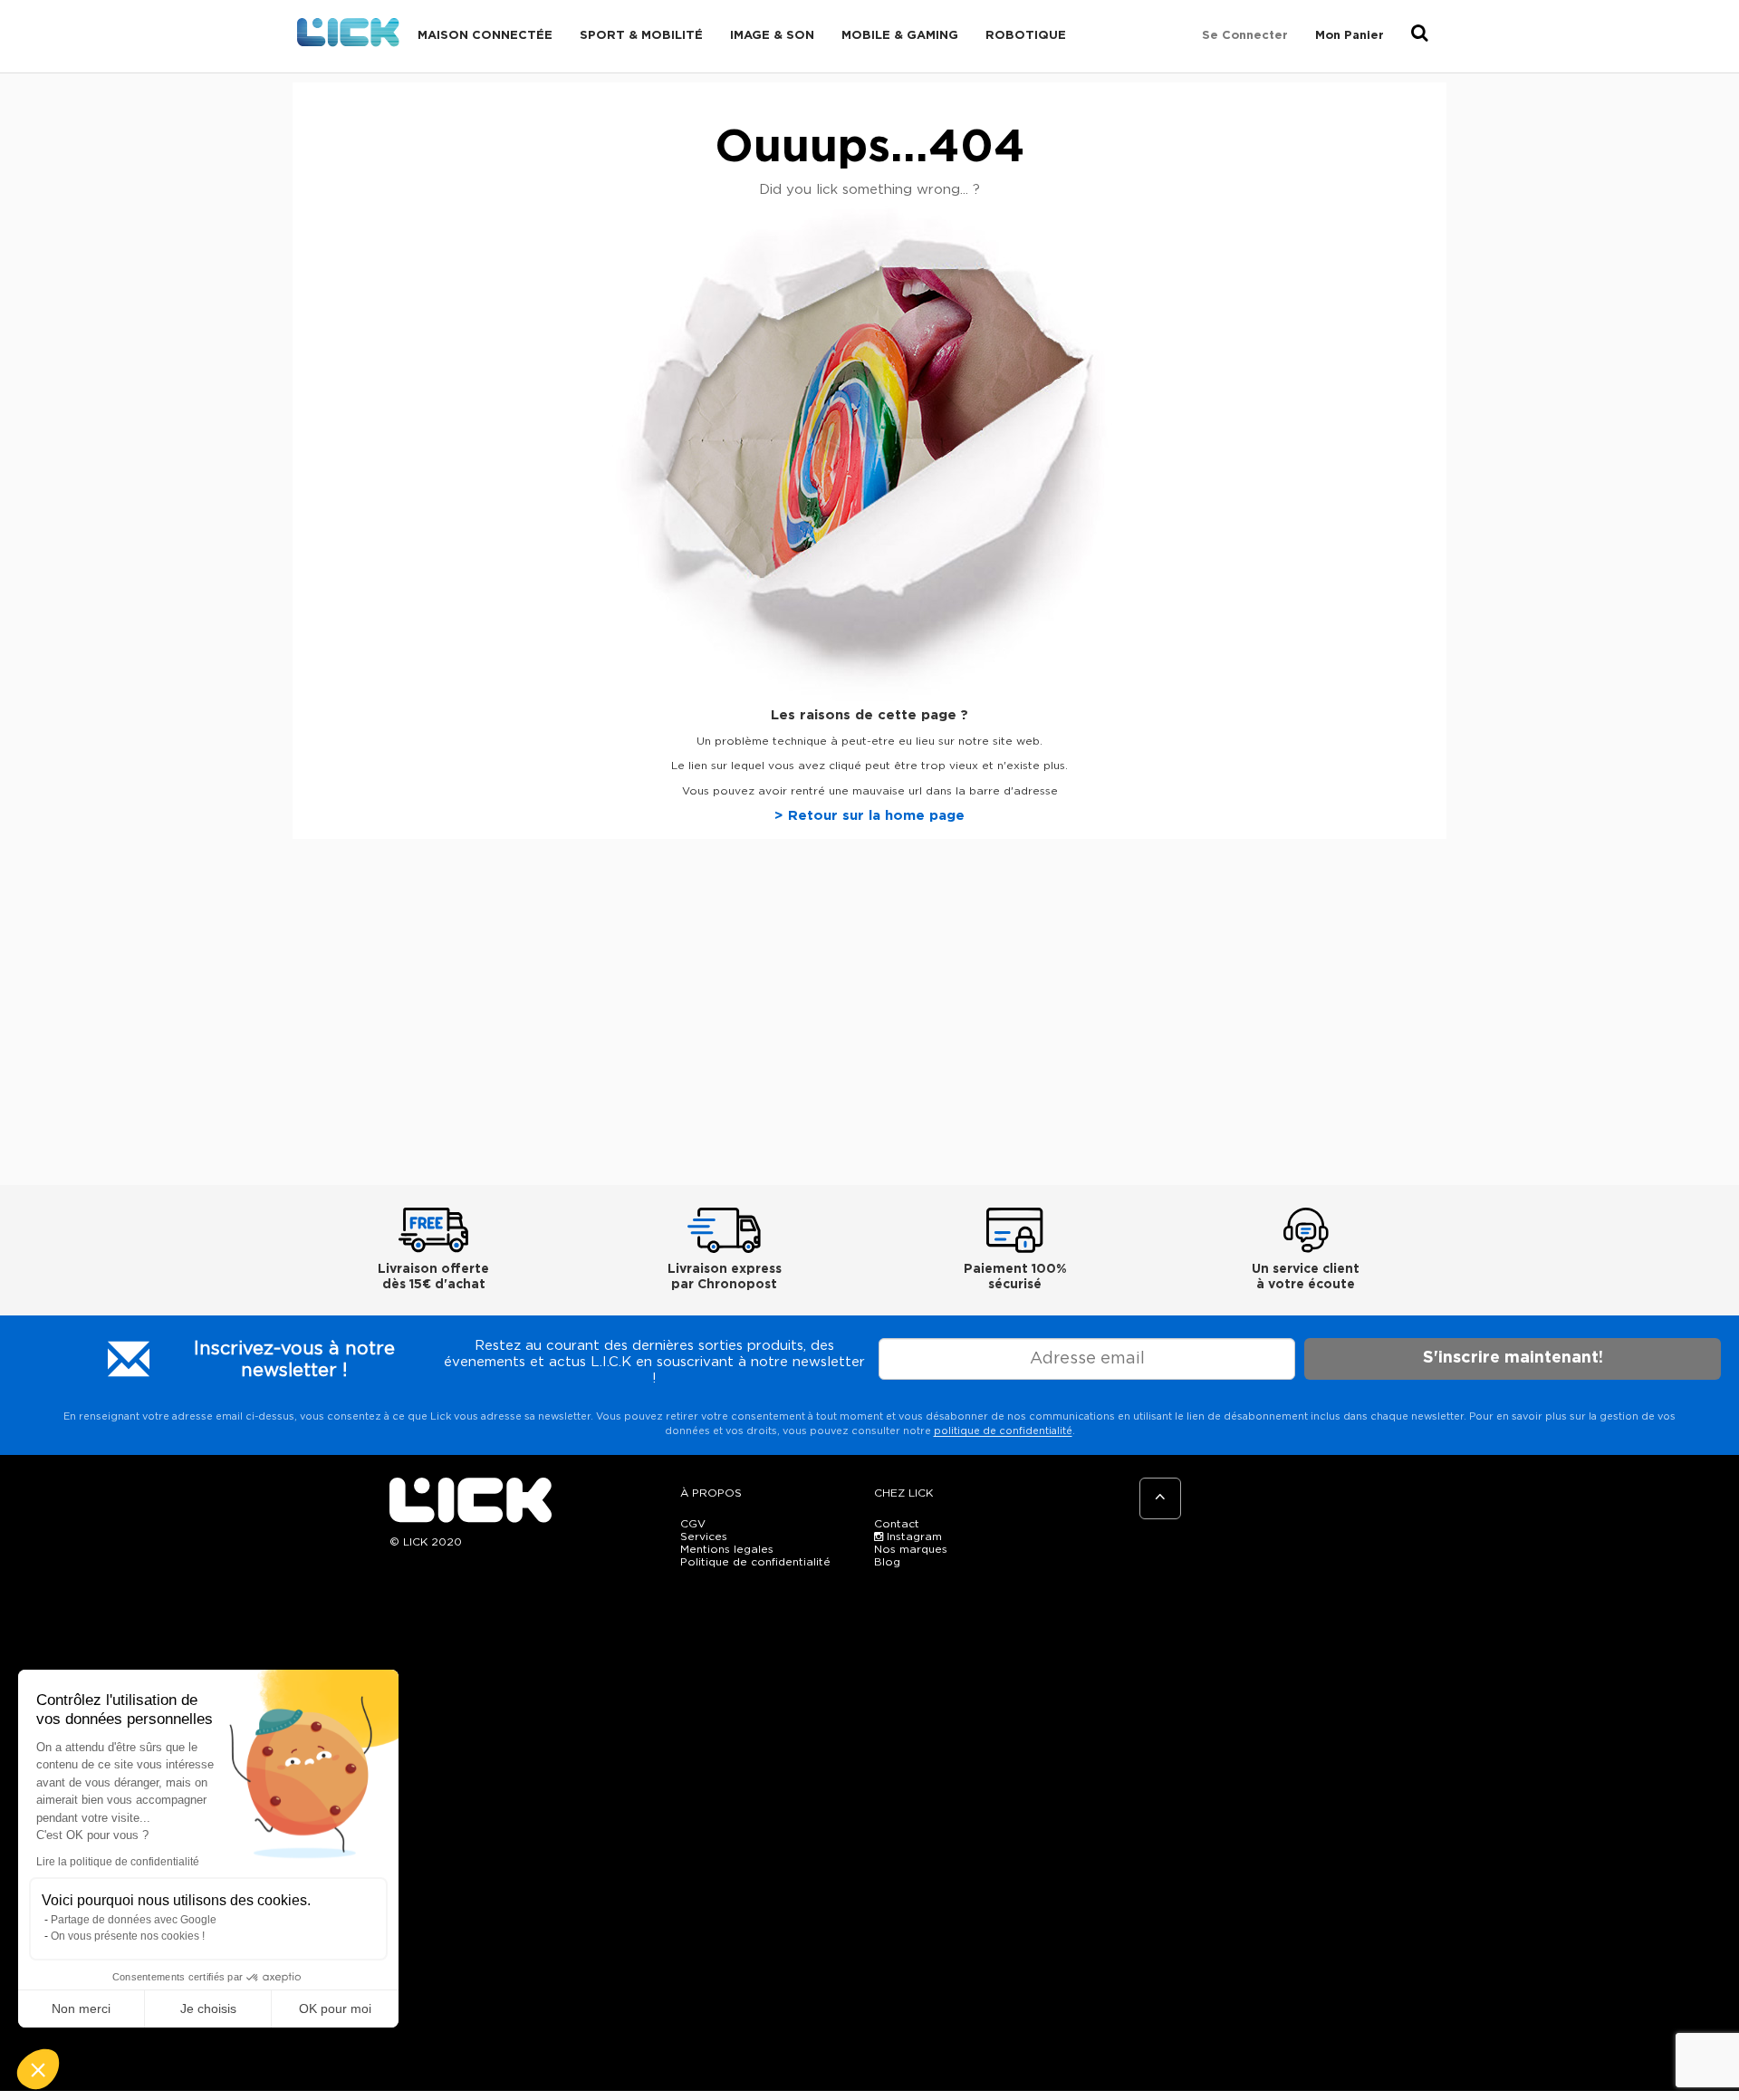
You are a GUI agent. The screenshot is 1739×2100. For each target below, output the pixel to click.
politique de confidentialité (1003, 1431)
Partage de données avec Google (134, 1920)
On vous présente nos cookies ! (128, 1936)
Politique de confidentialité (755, 1562)
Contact (897, 1524)
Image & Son (772, 36)
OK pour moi (335, 2008)
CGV (693, 1524)
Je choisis (208, 2008)
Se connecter (1245, 36)
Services (704, 1536)
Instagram (913, 1536)
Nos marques (911, 1549)
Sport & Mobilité (641, 36)
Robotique (1026, 36)
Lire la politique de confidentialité (118, 1862)
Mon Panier (1350, 36)
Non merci (81, 2008)
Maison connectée (485, 36)
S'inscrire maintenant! (1513, 1358)
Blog (887, 1562)
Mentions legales (727, 1549)
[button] (38, 2069)
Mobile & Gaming (900, 36)
